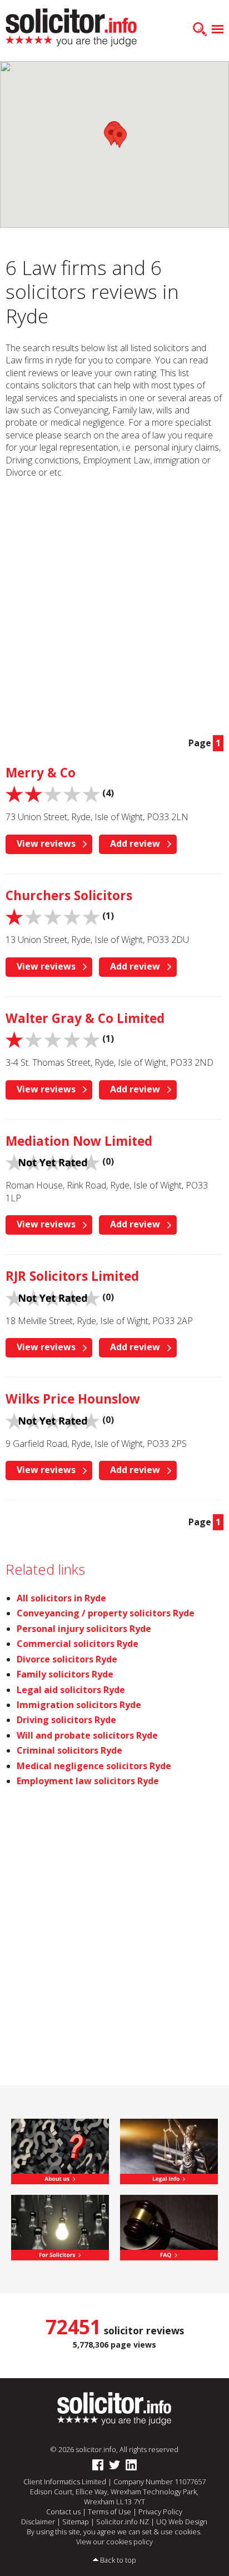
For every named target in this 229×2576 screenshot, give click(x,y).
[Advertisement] (114, 607)
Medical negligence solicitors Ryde (94, 1766)
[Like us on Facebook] (98, 2465)
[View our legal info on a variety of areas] (169, 2150)
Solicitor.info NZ (123, 2522)
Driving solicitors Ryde (66, 1720)
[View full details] (169, 2226)
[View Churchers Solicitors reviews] (53, 916)
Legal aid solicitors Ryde (71, 1690)
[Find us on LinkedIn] (131, 2465)
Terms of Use (109, 2512)
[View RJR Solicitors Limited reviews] (53, 1297)
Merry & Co (41, 773)
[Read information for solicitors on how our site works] (60, 2226)
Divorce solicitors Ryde (67, 1659)
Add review (135, 843)
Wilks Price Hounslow (73, 1399)
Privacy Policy (160, 2512)
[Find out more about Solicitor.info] (60, 2150)
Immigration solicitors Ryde (79, 1705)
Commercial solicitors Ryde (78, 1644)
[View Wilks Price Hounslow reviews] (53, 1420)
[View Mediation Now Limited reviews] (53, 1162)
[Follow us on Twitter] (114, 2465)
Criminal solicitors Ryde (69, 1750)
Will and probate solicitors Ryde (87, 1735)
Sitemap (76, 2522)
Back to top (118, 2560)
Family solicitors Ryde (65, 1674)
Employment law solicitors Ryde (88, 1781)
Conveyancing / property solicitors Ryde (106, 1613)
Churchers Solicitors (69, 895)
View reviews (46, 843)
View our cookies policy (114, 2542)
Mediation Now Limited (79, 1141)
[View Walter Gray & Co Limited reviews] (53, 1039)
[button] (120, 138)
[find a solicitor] (114, 2408)
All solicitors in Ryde (61, 1598)
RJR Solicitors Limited (72, 1276)
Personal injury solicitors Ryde (84, 1629)
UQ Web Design (182, 2522)
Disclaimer (38, 2522)
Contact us (63, 2512)
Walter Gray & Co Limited (85, 1018)
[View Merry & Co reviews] (53, 793)
